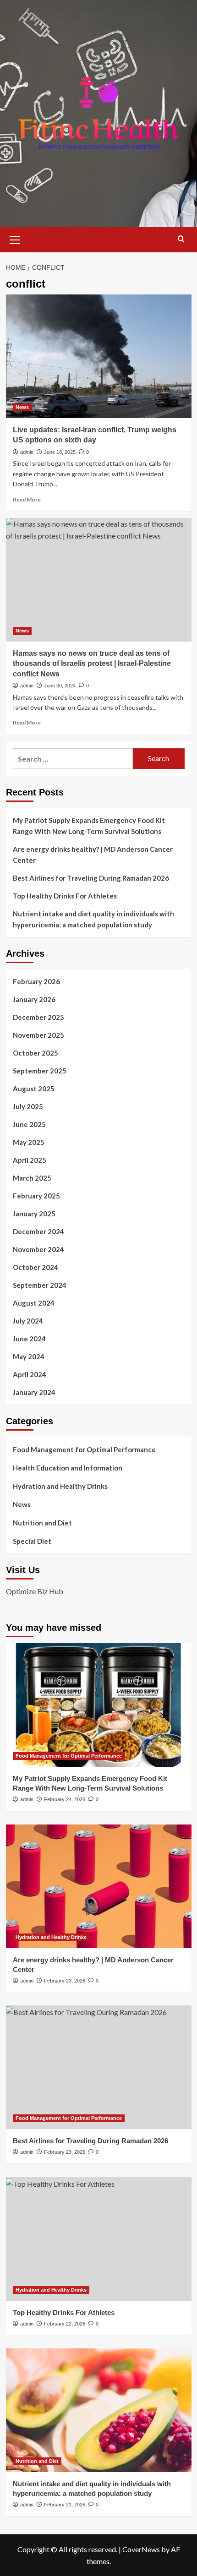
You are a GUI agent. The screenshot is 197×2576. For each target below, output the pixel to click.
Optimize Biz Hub (35, 1591)
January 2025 (34, 1214)
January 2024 (34, 1392)
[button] (15, 239)
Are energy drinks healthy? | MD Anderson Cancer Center (93, 855)
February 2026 (36, 981)
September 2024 (40, 1285)
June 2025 (29, 1124)
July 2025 (28, 1106)
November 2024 (38, 1249)
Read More (27, 499)
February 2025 (36, 1196)
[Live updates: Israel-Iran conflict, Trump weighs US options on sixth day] (99, 356)
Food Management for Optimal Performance (84, 1449)
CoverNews (141, 2549)
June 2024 (29, 1339)
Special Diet (32, 1541)
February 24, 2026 (65, 1799)
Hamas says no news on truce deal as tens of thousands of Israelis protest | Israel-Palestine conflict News (92, 664)
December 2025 (38, 1017)
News (22, 407)
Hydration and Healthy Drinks (60, 1486)
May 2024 (29, 1356)
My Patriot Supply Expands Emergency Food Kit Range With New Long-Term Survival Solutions (89, 826)
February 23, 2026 (65, 1981)
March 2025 (32, 1178)
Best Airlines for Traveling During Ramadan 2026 (91, 878)
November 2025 (38, 1035)
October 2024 (36, 1267)
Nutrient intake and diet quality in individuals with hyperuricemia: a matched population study (93, 919)
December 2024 (38, 1231)
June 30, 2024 (60, 686)
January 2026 (34, 999)
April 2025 (30, 1160)
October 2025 (36, 1053)
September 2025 (40, 1071)
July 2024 (28, 1321)
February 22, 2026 (65, 2324)
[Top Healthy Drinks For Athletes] (99, 2239)
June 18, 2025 (60, 452)
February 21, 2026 (65, 2505)
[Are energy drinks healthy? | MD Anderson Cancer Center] (99, 1886)
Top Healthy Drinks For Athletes (65, 896)
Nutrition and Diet (42, 1523)
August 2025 (34, 1089)
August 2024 (34, 1303)
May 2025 (29, 1142)
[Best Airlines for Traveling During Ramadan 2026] (99, 2067)
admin (27, 452)
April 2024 (30, 1374)
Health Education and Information (68, 1468)
